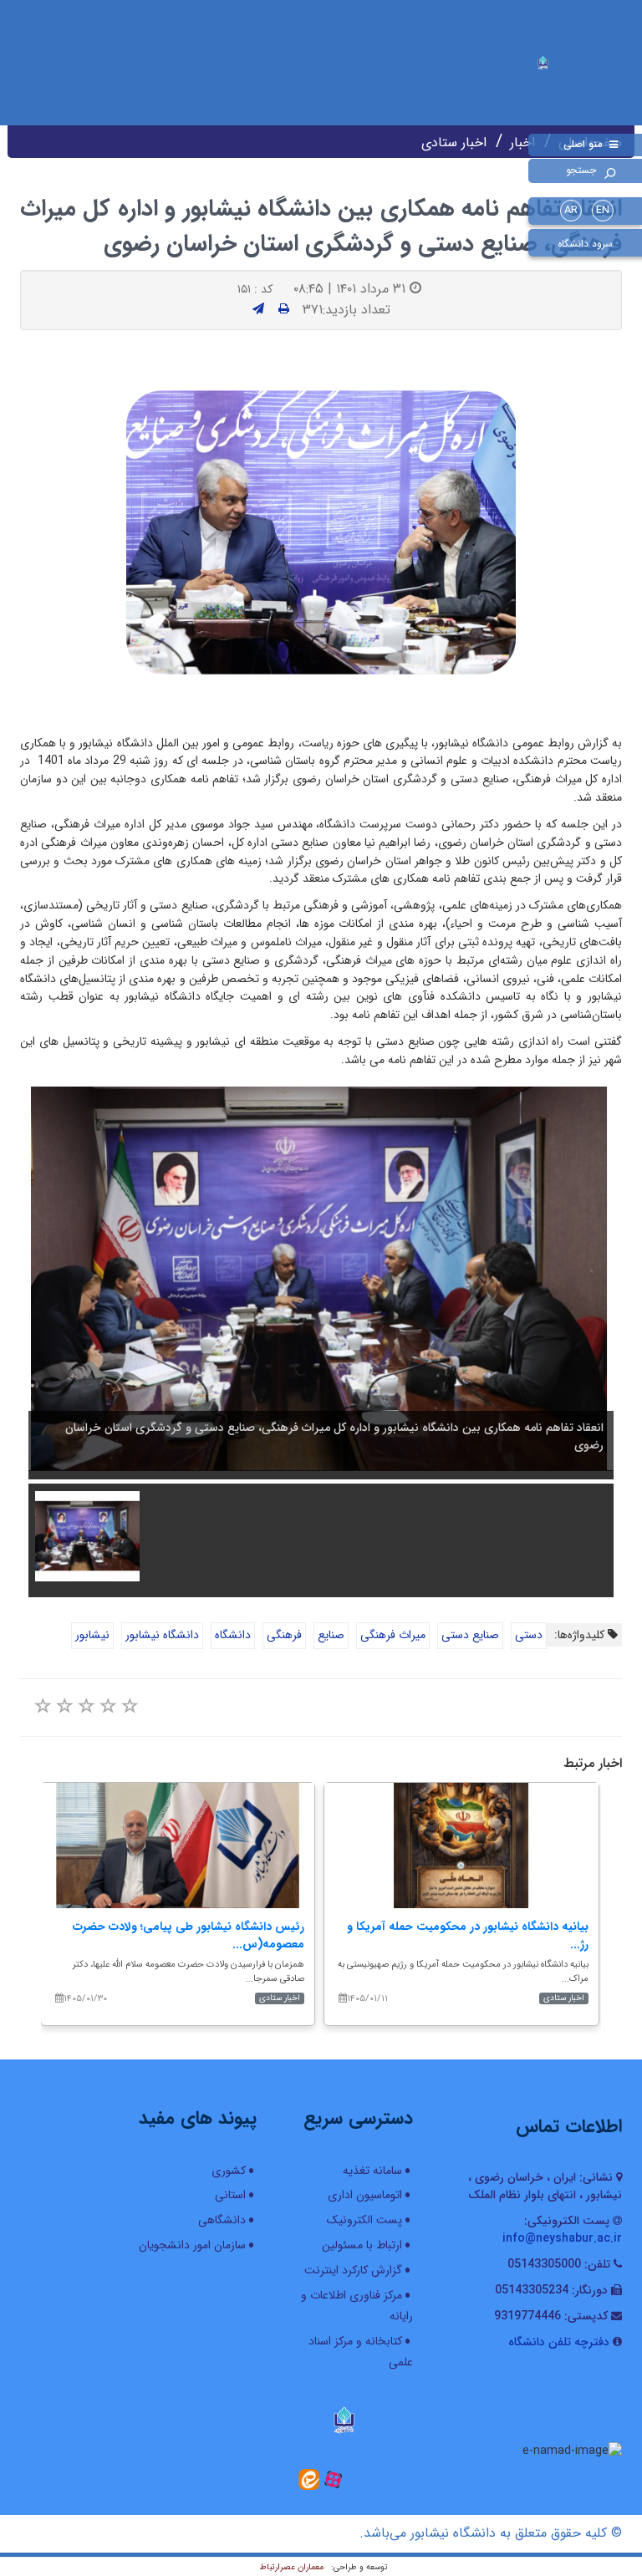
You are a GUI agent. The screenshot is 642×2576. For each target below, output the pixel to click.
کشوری (229, 2171)
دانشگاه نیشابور (162, 1635)
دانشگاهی (222, 2220)
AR (571, 210)
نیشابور (92, 1635)
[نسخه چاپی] (284, 309)
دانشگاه (233, 1635)
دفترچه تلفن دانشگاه (559, 2342)
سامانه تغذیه (372, 2171)
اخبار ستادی (454, 143)
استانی (230, 2195)
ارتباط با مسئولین (362, 2245)
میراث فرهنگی (393, 1635)
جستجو (581, 170)
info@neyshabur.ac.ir (562, 2238)
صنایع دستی (470, 1635)
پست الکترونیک (364, 2220)
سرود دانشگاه (585, 244)
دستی (529, 1635)
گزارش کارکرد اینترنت (353, 2270)
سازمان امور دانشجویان (192, 2245)
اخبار (522, 143)
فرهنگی (284, 1635)
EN (603, 210)
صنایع (331, 1635)
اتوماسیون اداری (365, 2195)
